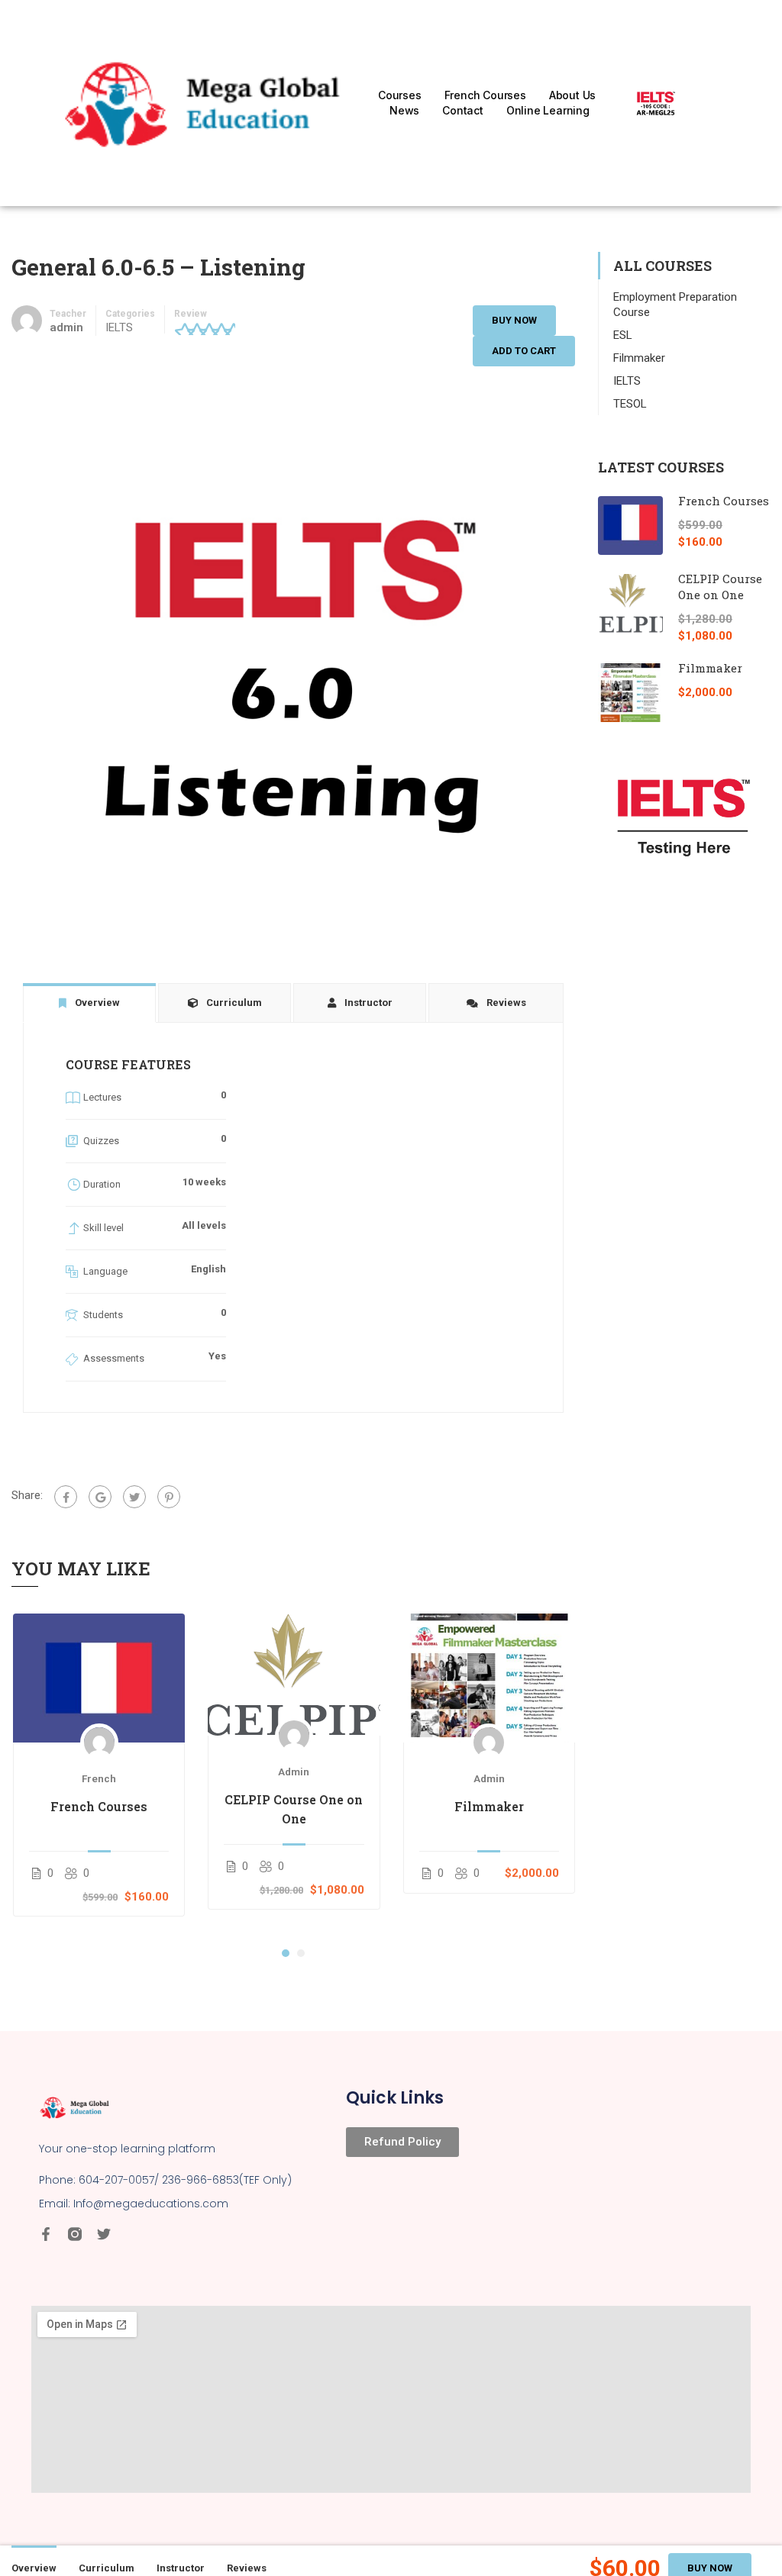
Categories (130, 314)
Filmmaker (489, 1806)
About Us (572, 95)
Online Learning (548, 110)
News (404, 110)
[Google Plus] (100, 1497)
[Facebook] (66, 1497)
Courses (400, 95)
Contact (463, 110)
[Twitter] (134, 1497)
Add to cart (524, 351)
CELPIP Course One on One (294, 1809)
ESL (623, 335)
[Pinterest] (169, 1497)
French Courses (485, 95)
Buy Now (514, 320)
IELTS (119, 327)
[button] (286, 1953)
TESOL (630, 404)
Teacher (68, 314)
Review (191, 314)
